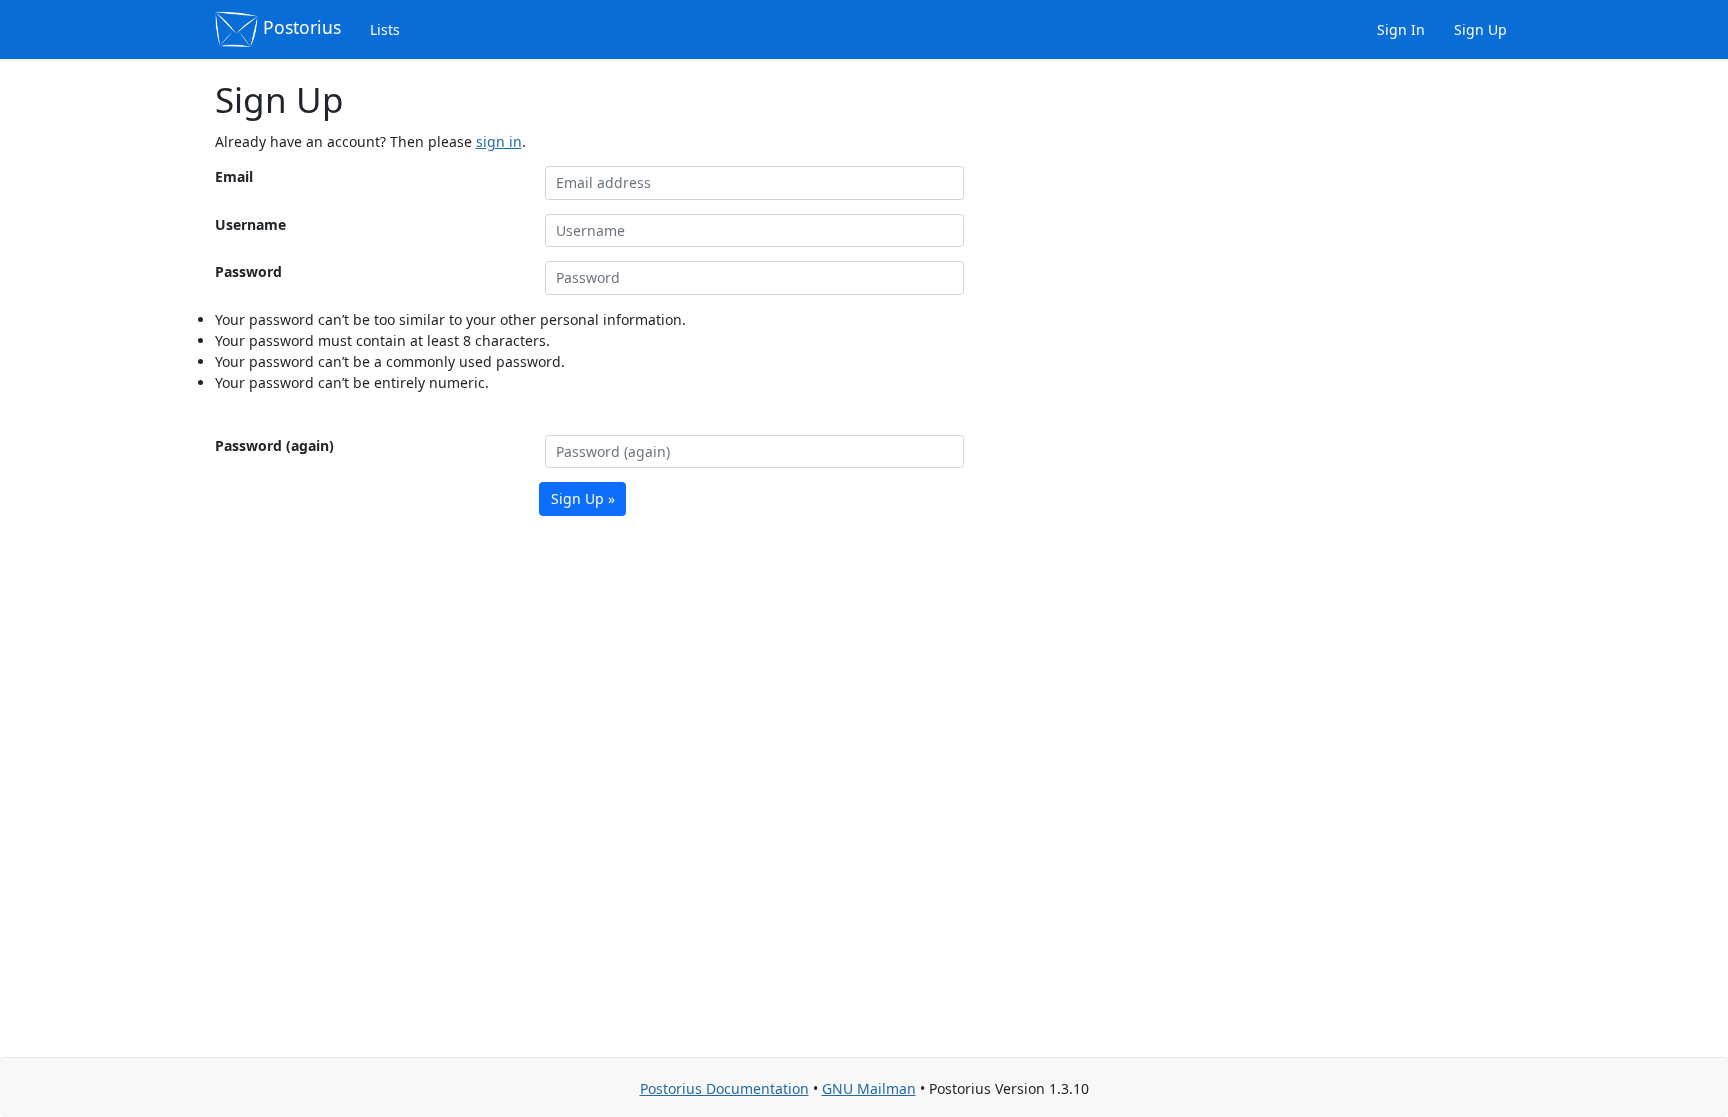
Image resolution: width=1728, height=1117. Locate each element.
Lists (383, 29)
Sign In (1399, 29)
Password (248, 271)
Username (250, 224)
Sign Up (1478, 29)
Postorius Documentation (724, 1088)
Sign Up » (583, 498)
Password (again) (274, 445)
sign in (499, 141)
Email (234, 176)
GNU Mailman (869, 1088)
